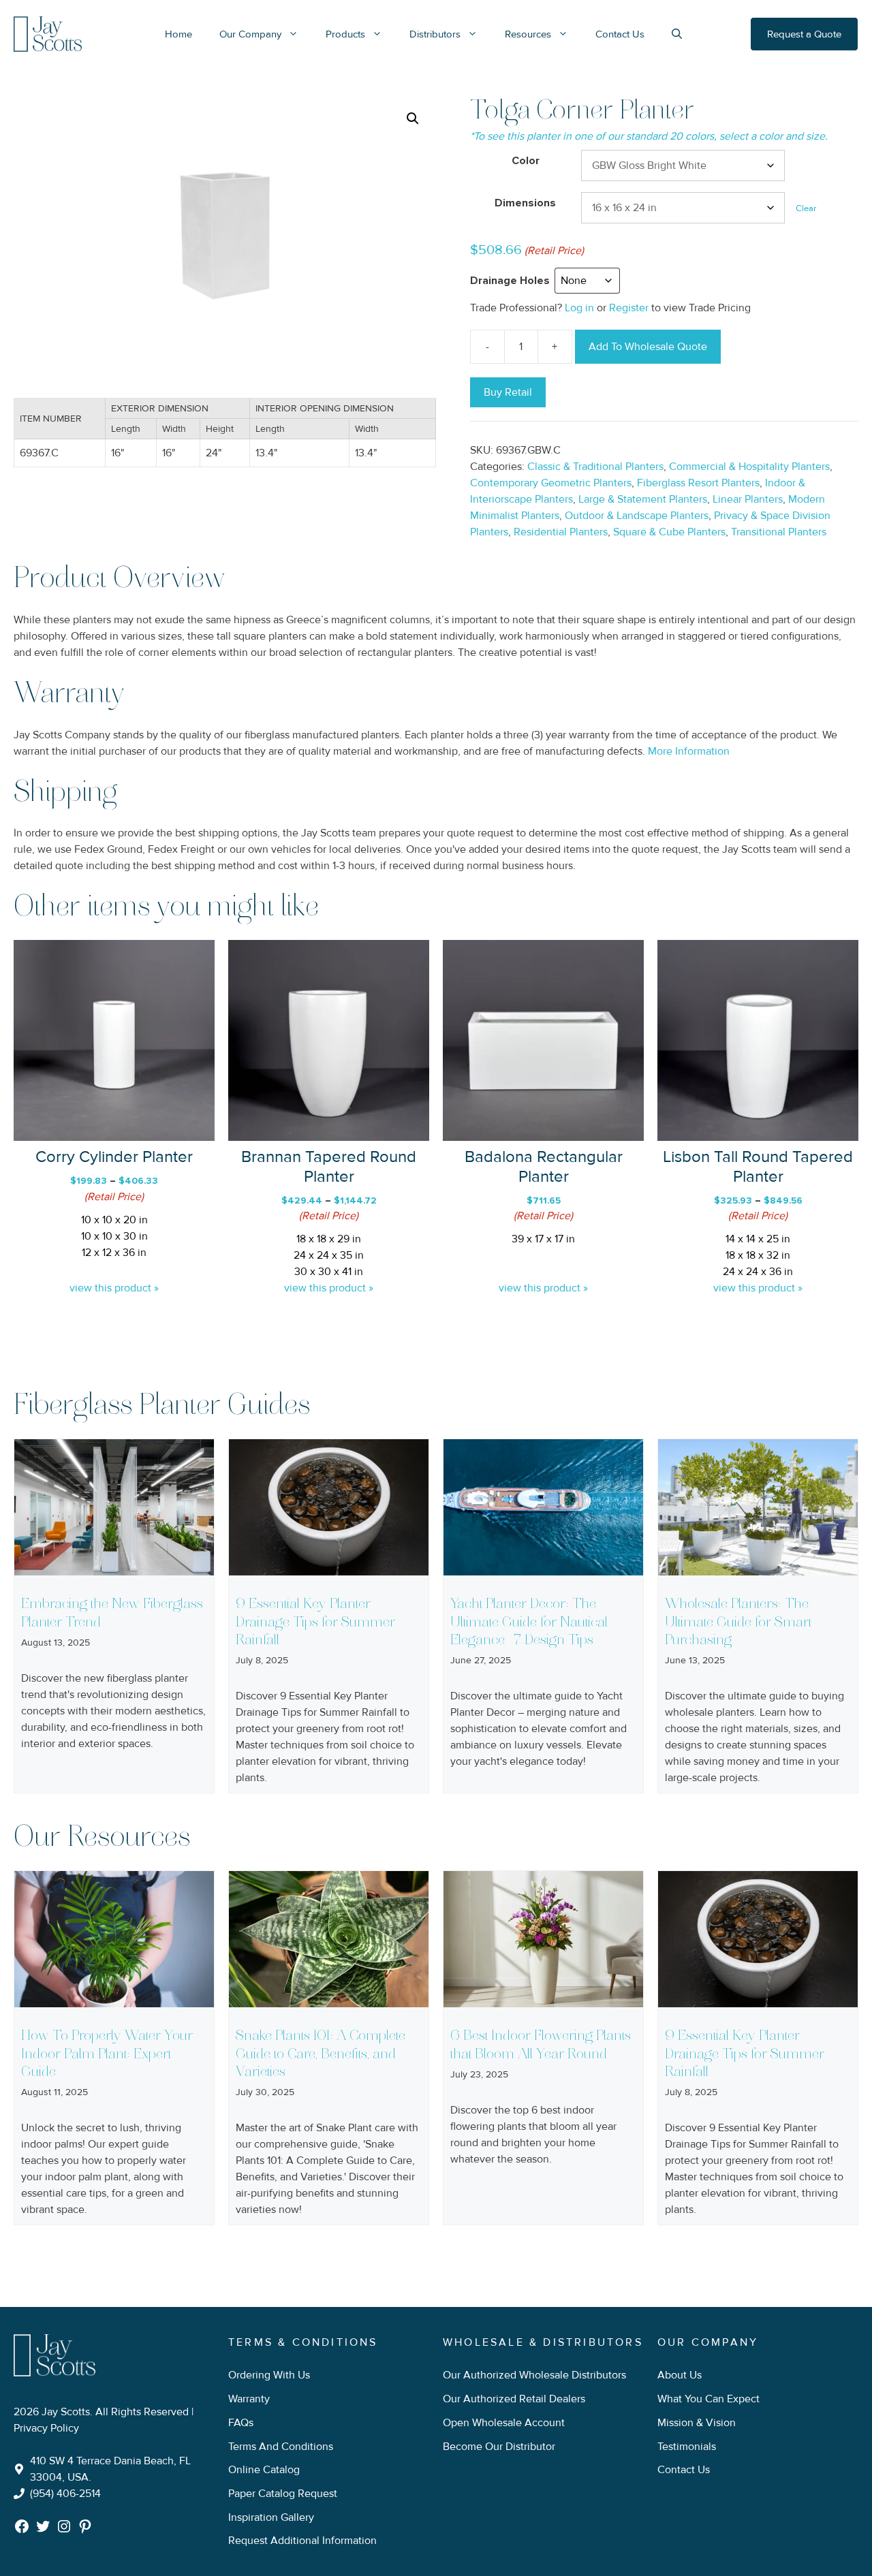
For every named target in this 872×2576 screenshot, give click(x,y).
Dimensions (525, 203)
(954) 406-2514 (65, 2494)
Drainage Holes (510, 281)
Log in (579, 308)
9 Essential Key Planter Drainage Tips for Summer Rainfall (315, 1622)
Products (345, 34)
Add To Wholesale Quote (648, 347)
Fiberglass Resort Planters (698, 483)
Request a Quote (804, 34)
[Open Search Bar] (677, 34)
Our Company (250, 34)
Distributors (435, 34)
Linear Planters (748, 499)
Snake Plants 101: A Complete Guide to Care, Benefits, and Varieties (321, 2054)
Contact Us (620, 34)
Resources (528, 34)
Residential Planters (561, 532)
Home (178, 34)
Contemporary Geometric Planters (551, 483)
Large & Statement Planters (643, 499)
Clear (806, 208)
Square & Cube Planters (669, 532)
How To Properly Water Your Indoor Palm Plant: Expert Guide (107, 2054)
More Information (689, 751)
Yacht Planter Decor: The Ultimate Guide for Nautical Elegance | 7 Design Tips (529, 1622)
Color (526, 161)
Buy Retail (508, 392)
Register (629, 308)
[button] (413, 119)
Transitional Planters (779, 532)
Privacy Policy (46, 2428)
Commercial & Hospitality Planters (749, 467)
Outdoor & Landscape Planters (637, 516)
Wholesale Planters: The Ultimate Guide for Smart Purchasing (738, 1622)
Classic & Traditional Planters (595, 467)
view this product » (114, 1288)
